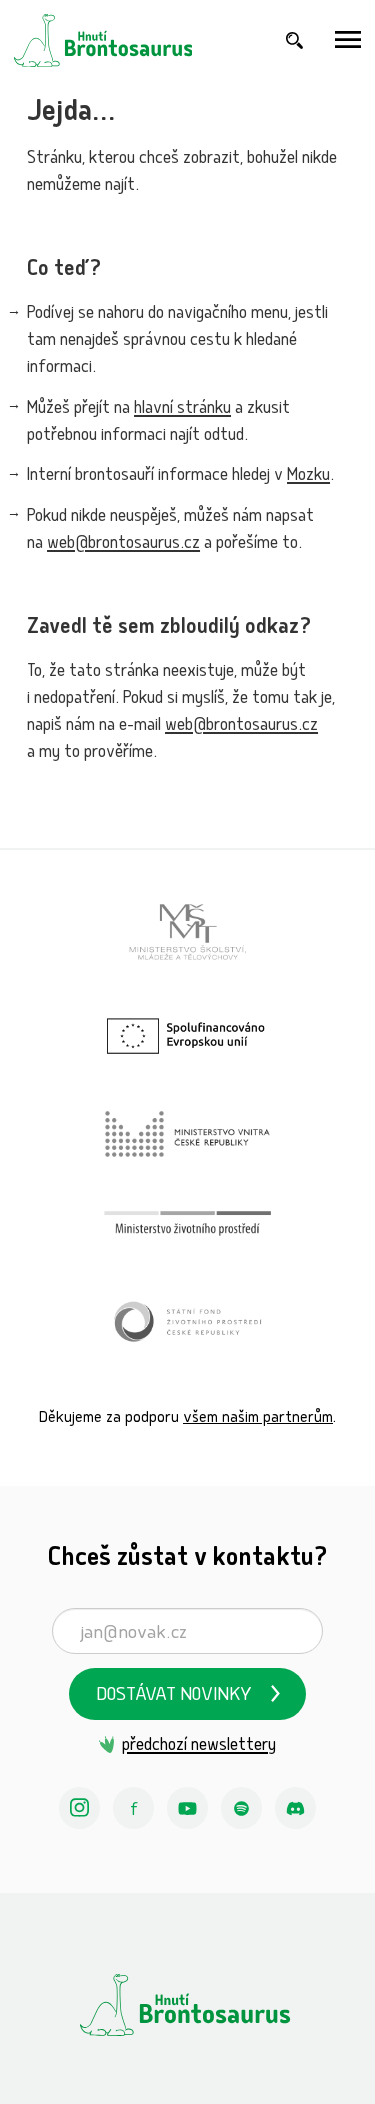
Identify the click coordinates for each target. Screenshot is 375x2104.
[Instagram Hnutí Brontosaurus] (80, 1808)
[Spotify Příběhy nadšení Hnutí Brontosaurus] (242, 1808)
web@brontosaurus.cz (123, 544)
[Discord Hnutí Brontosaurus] (296, 1808)
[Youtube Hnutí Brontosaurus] (188, 1808)
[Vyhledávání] (295, 40)
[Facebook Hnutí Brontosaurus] (134, 1808)
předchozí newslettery (199, 1746)
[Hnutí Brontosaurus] (187, 2005)
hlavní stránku (182, 409)
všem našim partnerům (258, 1418)
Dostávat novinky (174, 1696)
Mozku (308, 476)
